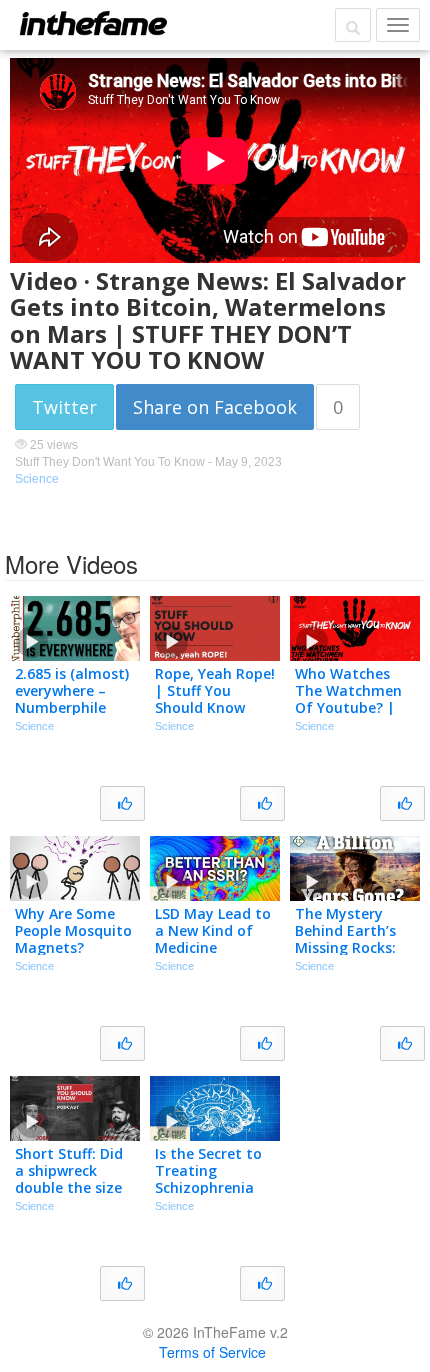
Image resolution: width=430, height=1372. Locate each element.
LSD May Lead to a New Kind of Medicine (213, 930)
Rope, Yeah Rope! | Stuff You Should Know (215, 690)
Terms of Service (212, 1352)
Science (37, 479)
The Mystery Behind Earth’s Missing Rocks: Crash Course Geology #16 (345, 947)
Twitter (64, 407)
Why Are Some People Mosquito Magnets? (73, 930)
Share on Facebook (215, 407)
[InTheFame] (93, 23)
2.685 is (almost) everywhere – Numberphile (72, 690)
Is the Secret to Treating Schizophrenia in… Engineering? (214, 1178)
